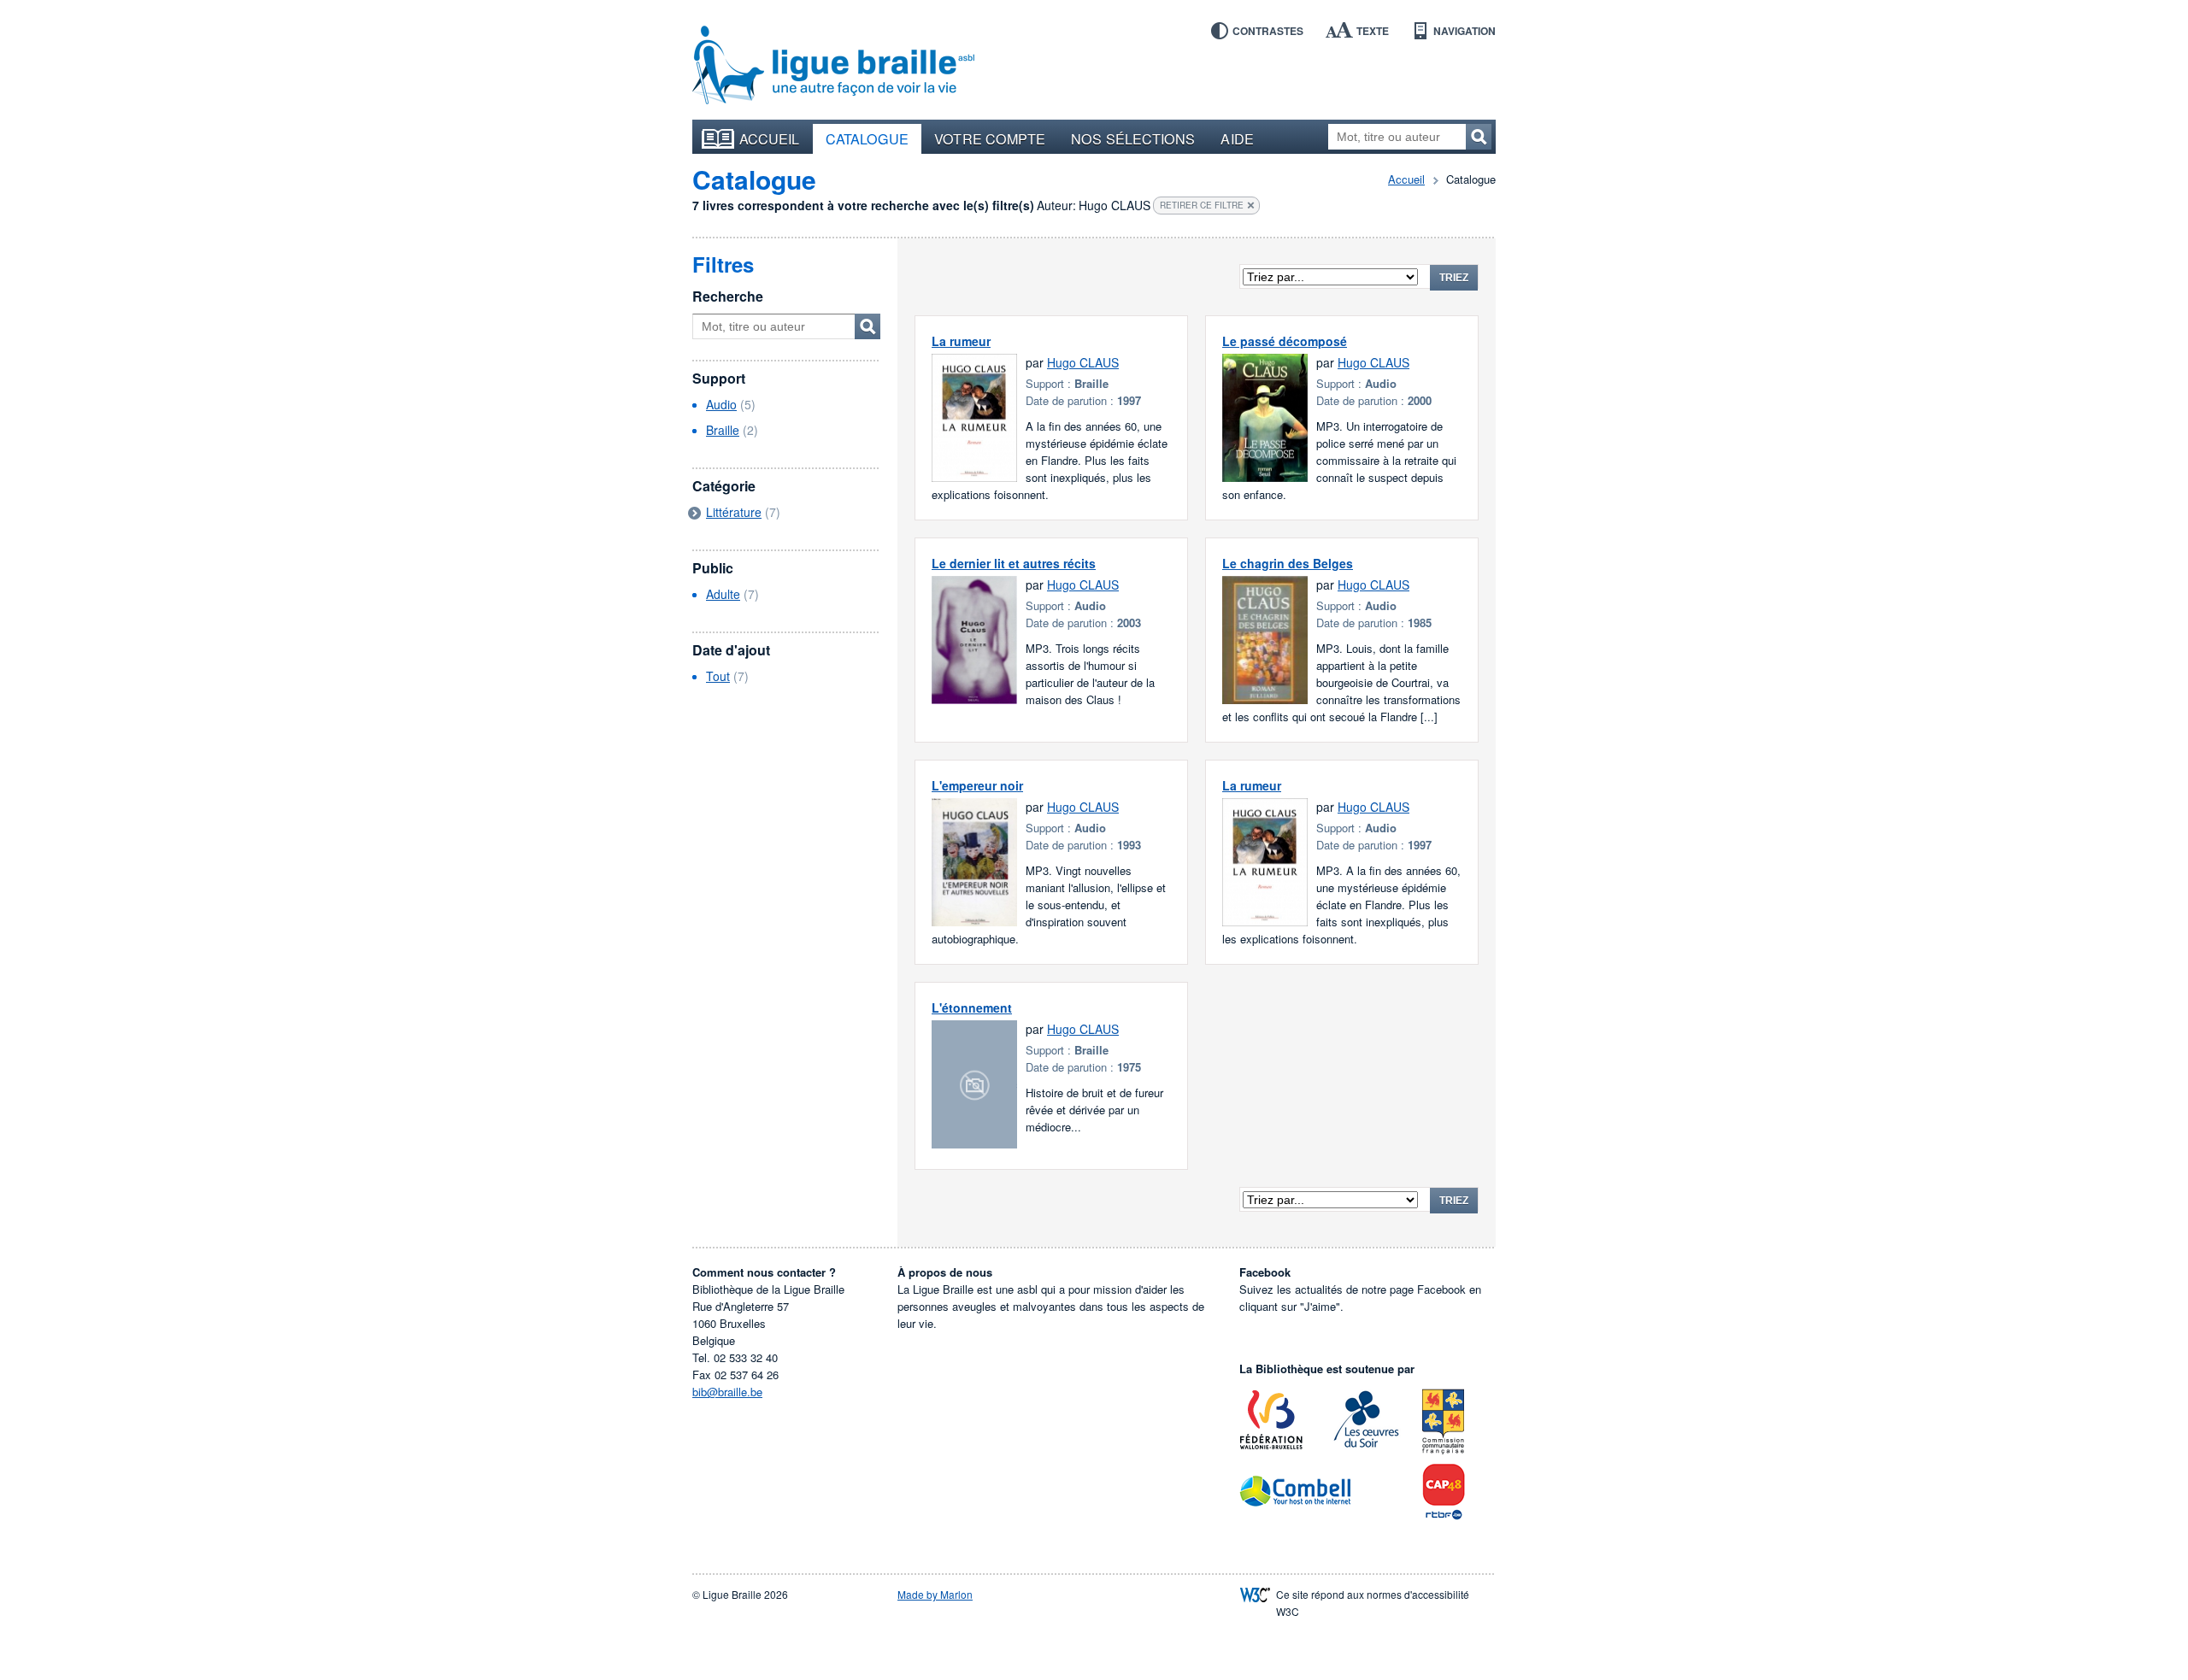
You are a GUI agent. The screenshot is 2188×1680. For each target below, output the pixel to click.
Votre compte (990, 138)
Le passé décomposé (1285, 341)
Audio (721, 404)
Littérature (734, 512)
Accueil (770, 138)
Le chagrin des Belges (1288, 563)
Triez (1454, 278)
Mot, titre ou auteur (868, 326)
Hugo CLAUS (1083, 362)
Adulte (723, 594)
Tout (718, 676)
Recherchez (1479, 137)
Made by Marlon (935, 1594)
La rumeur (961, 341)
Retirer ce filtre (1202, 205)
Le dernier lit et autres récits (1014, 563)
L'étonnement (972, 1007)
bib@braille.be (727, 1392)
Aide (1237, 138)
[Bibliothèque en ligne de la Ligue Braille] (833, 66)
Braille (723, 430)
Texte (1373, 31)
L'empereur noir (977, 785)
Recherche (728, 296)
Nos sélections (1133, 138)
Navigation (1465, 31)
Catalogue (868, 138)
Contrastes (1268, 31)
